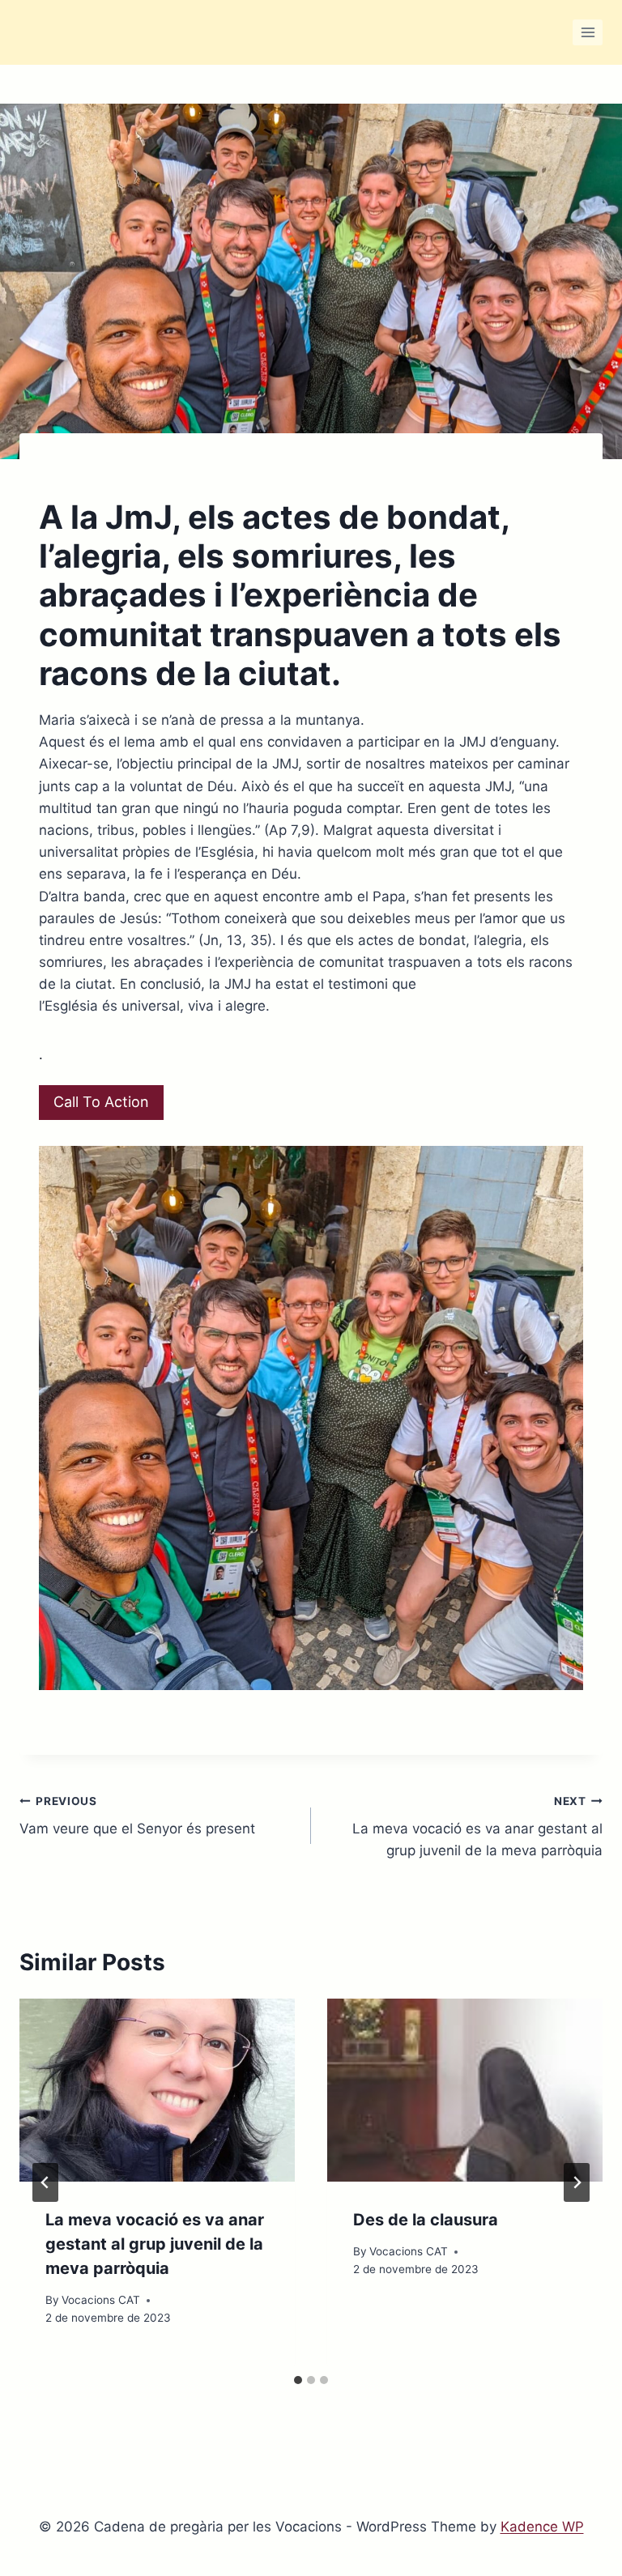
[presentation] (157, 2091)
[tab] (298, 2380)
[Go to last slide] (45, 2182)
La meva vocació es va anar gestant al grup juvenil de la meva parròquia (477, 1827)
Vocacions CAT (101, 2300)
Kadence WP (542, 2527)
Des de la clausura (426, 2220)
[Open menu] (588, 32)
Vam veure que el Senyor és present (137, 1816)
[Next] (577, 2182)
